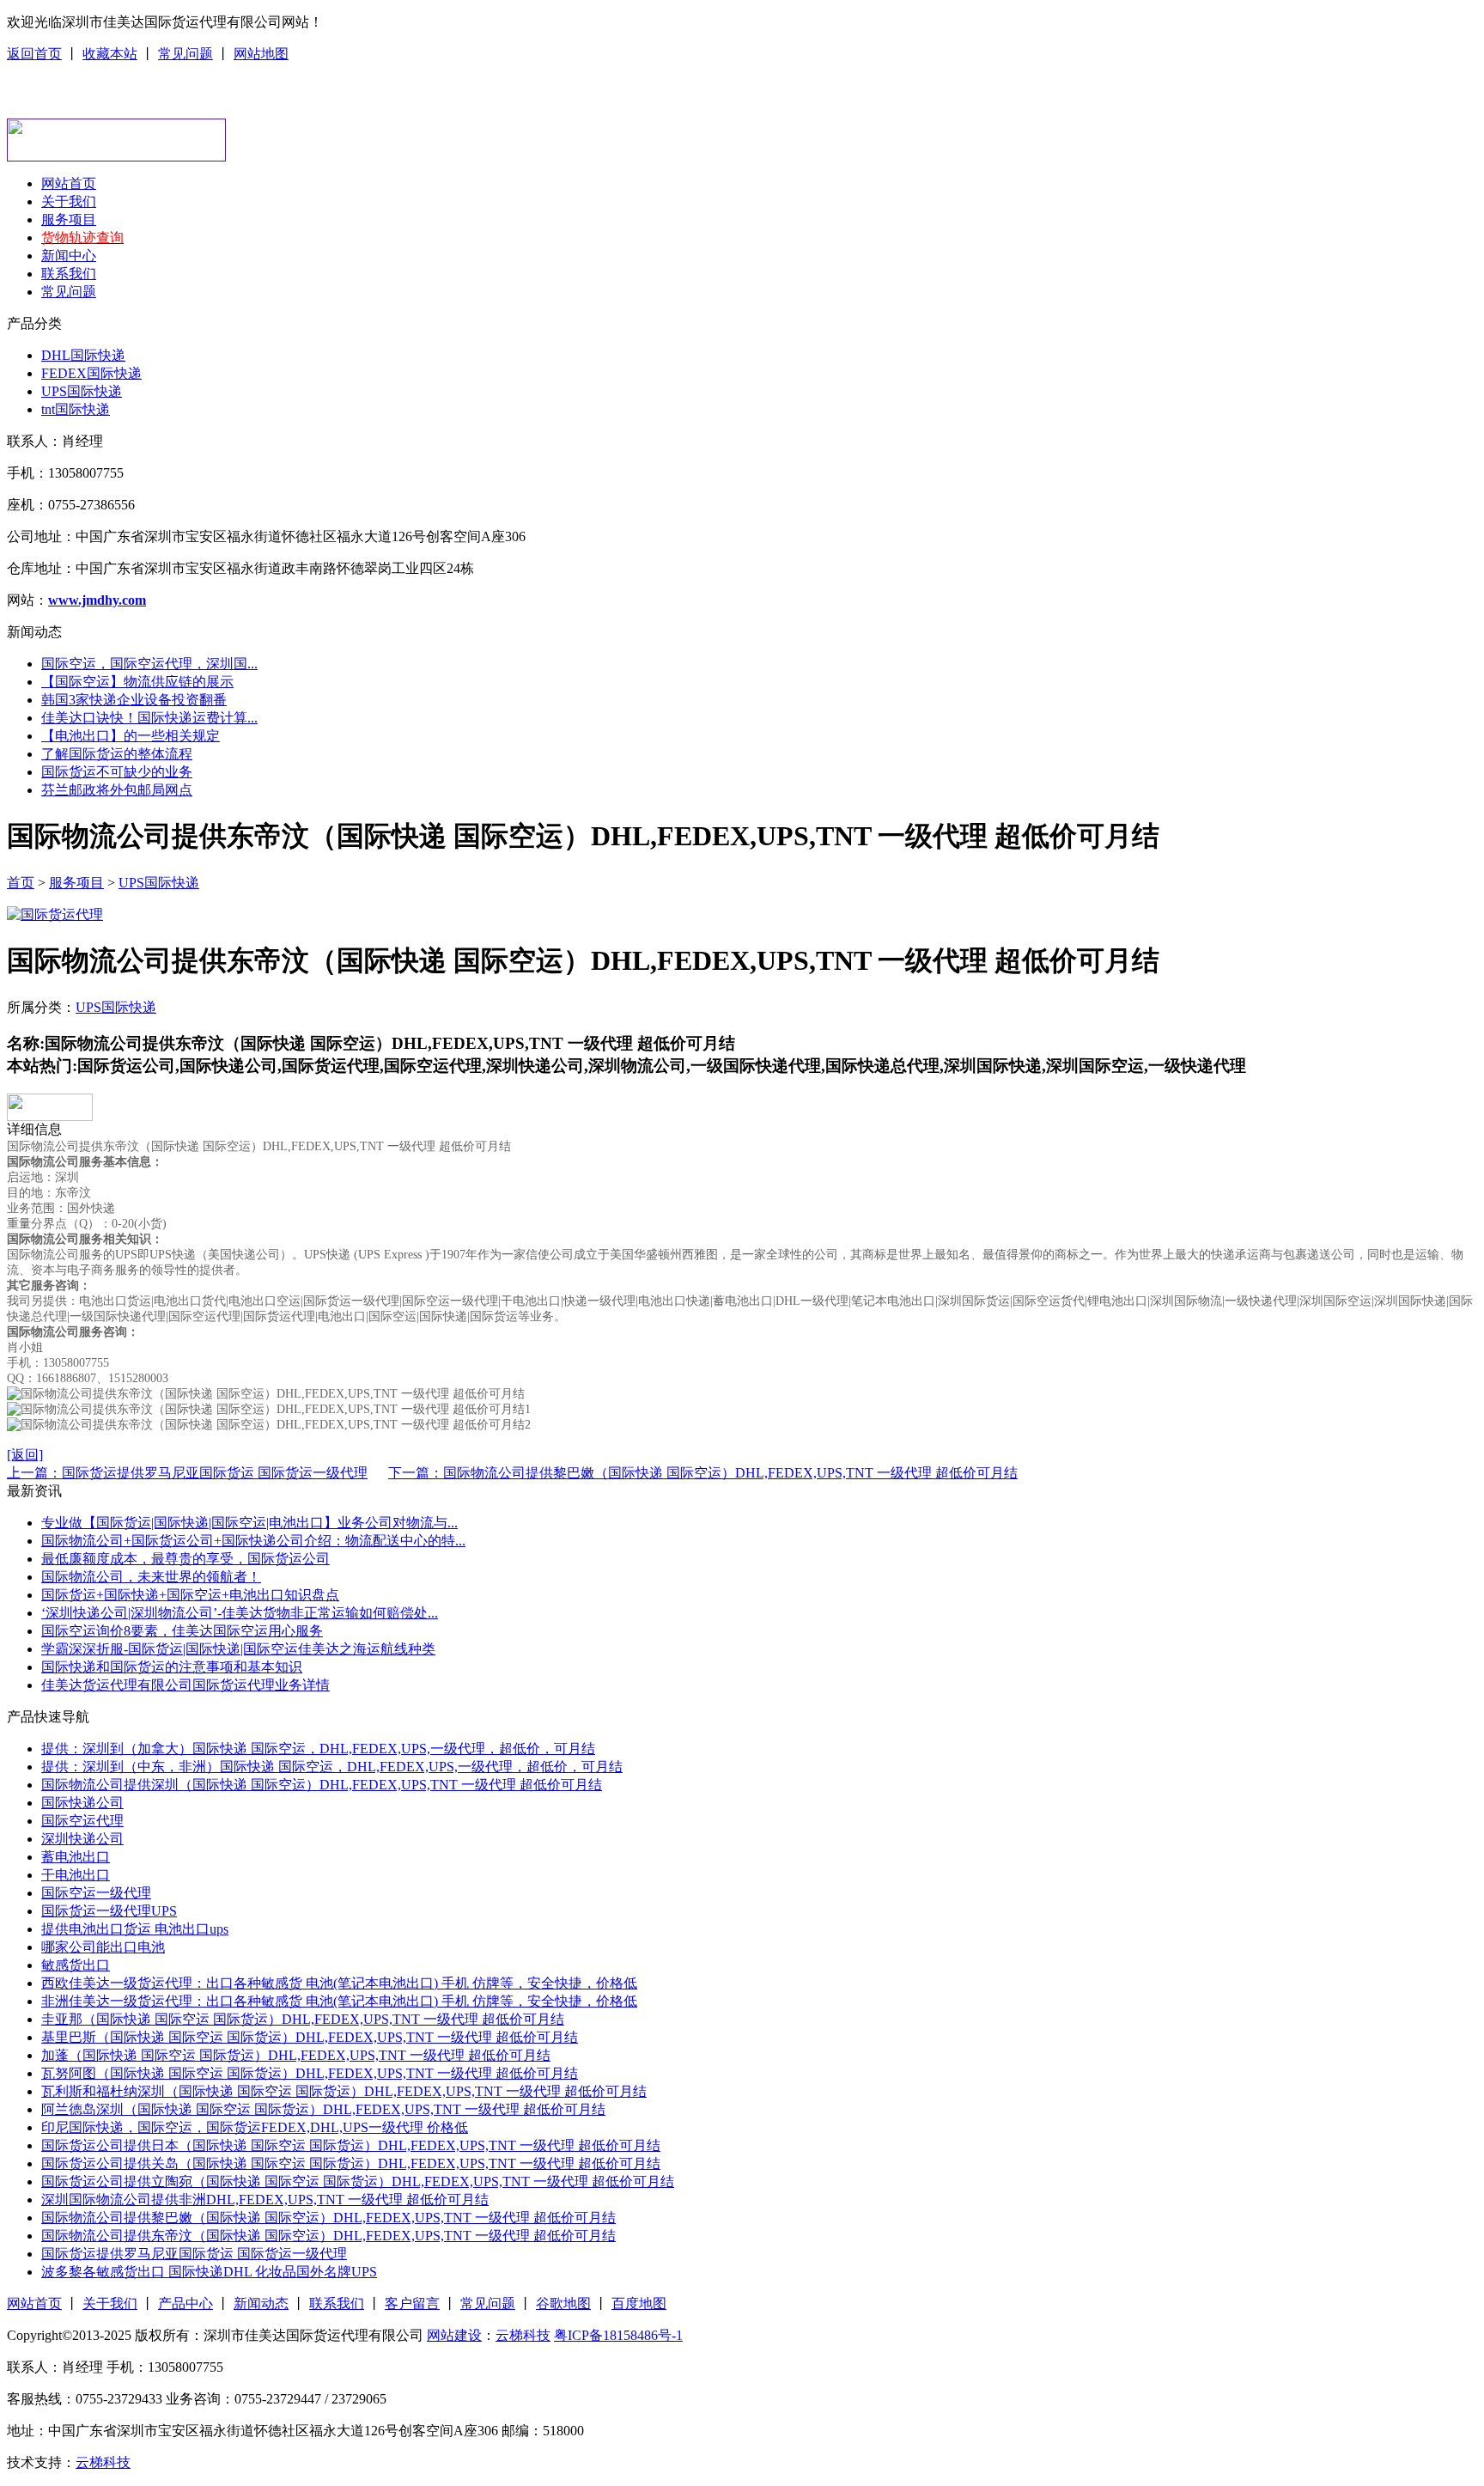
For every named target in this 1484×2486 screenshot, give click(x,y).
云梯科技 (523, 2335)
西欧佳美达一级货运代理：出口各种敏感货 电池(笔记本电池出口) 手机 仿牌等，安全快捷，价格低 (339, 1983)
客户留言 (412, 2303)
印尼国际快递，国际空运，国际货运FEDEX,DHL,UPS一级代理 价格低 (255, 2127)
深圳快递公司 (82, 1839)
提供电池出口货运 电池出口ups (135, 1929)
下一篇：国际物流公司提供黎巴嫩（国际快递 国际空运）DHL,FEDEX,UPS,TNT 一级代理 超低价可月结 (703, 1473)
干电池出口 (76, 1875)
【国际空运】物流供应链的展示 (137, 682)
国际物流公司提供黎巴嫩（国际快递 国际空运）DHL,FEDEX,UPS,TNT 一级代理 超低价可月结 (328, 2218)
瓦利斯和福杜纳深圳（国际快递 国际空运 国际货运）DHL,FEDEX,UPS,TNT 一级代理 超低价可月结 (344, 2091)
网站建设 (454, 2335)
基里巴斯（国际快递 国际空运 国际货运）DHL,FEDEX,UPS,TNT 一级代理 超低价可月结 (310, 2037)
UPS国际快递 (82, 391)
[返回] (25, 1455)
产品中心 (185, 2303)
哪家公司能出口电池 (103, 1947)
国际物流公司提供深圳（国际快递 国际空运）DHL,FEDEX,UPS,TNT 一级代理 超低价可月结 (322, 1785)
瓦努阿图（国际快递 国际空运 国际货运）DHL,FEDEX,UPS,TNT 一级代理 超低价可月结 (310, 2073)
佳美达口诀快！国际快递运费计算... (149, 718)
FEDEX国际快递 (91, 373)
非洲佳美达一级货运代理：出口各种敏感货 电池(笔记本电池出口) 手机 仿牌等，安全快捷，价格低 (339, 2001)
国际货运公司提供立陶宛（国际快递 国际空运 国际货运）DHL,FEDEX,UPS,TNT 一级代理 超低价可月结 (358, 2181)
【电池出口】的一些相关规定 (131, 736)
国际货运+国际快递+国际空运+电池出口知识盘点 (190, 1595)
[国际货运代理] (55, 914)
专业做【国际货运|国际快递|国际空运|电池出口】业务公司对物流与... (249, 1523)
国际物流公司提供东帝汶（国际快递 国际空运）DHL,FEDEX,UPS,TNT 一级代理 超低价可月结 (328, 2236)
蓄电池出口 (76, 1857)
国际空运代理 (82, 1821)
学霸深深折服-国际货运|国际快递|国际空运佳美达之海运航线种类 (238, 1649)
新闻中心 (69, 256)
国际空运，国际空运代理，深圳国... (149, 664)
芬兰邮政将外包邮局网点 (117, 790)
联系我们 (69, 274)
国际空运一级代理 (96, 1893)
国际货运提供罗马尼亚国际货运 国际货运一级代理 (194, 2254)
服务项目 (69, 219)
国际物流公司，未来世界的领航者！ (151, 1577)
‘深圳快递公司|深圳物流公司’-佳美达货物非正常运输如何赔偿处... (240, 1613)
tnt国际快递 (76, 409)
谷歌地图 (563, 2303)
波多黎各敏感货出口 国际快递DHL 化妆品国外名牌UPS (209, 2272)
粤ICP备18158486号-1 (618, 2335)
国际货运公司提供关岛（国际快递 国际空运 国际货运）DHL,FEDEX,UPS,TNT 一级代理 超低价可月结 (351, 2163)
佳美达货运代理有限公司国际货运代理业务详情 (185, 1685)
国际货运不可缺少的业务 (117, 772)
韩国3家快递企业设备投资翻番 (134, 700)
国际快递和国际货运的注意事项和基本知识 (172, 1667)
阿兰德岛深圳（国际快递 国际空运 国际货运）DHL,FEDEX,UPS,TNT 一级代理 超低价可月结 (323, 2109)
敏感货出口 (76, 1965)
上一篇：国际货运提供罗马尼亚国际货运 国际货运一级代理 (187, 1473)
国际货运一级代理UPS (109, 1911)
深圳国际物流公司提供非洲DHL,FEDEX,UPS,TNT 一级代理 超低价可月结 (265, 2200)
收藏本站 (110, 54)
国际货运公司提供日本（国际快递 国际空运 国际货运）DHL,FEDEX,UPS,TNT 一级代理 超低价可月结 (351, 2145)
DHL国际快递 (83, 355)
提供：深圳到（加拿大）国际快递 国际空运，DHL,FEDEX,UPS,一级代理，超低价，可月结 (318, 1749)
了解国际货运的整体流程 (117, 754)
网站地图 (261, 54)
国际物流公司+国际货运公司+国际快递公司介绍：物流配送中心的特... (253, 1541)
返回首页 (34, 54)
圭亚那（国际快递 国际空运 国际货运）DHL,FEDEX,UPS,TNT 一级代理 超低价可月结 (303, 2019)
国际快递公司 (82, 1803)
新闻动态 (261, 2303)
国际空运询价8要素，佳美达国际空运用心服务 (182, 1631)
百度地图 (639, 2303)
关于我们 (69, 201)
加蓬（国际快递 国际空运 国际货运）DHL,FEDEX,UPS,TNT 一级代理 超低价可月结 (296, 2055)
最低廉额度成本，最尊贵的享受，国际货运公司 (185, 1559)
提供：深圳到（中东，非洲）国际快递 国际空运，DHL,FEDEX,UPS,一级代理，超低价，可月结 (332, 1767)
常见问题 (185, 54)
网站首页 (69, 183)
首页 (21, 883)
